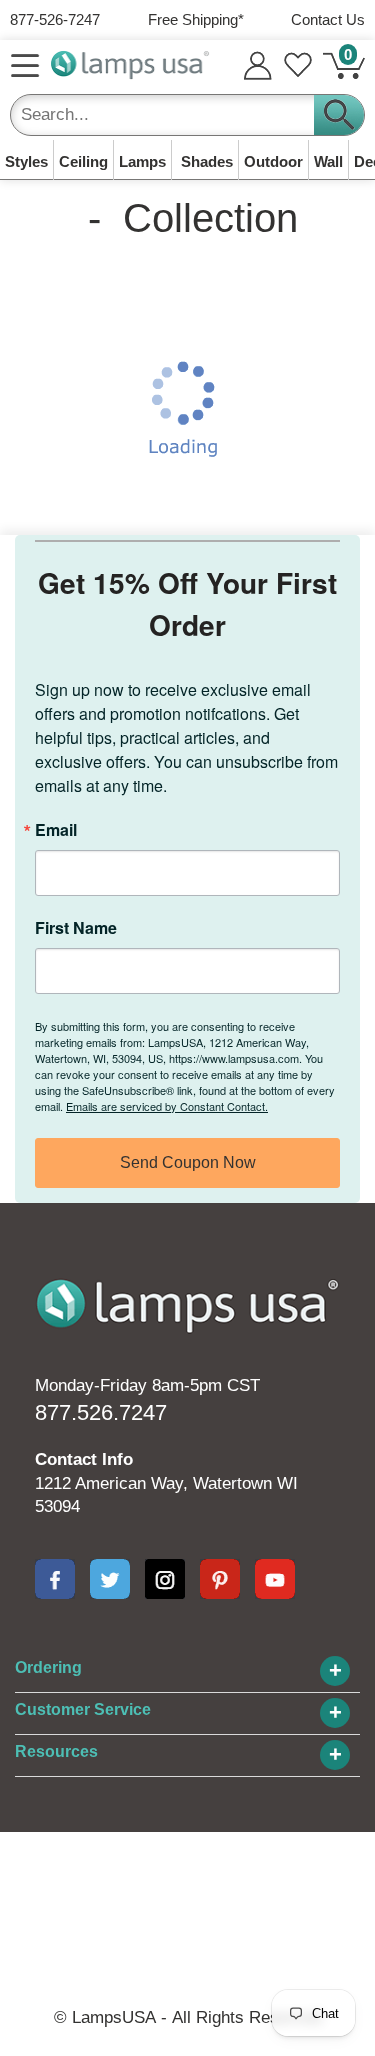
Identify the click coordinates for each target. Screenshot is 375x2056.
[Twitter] (110, 1579)
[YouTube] (275, 1579)
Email (56, 830)
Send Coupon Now (188, 1162)
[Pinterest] (220, 1579)
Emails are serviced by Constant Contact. (167, 1106)
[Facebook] (55, 1579)
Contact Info (84, 1459)
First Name (76, 928)
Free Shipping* (196, 19)
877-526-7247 (55, 19)
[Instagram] (165, 1579)
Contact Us (328, 19)
